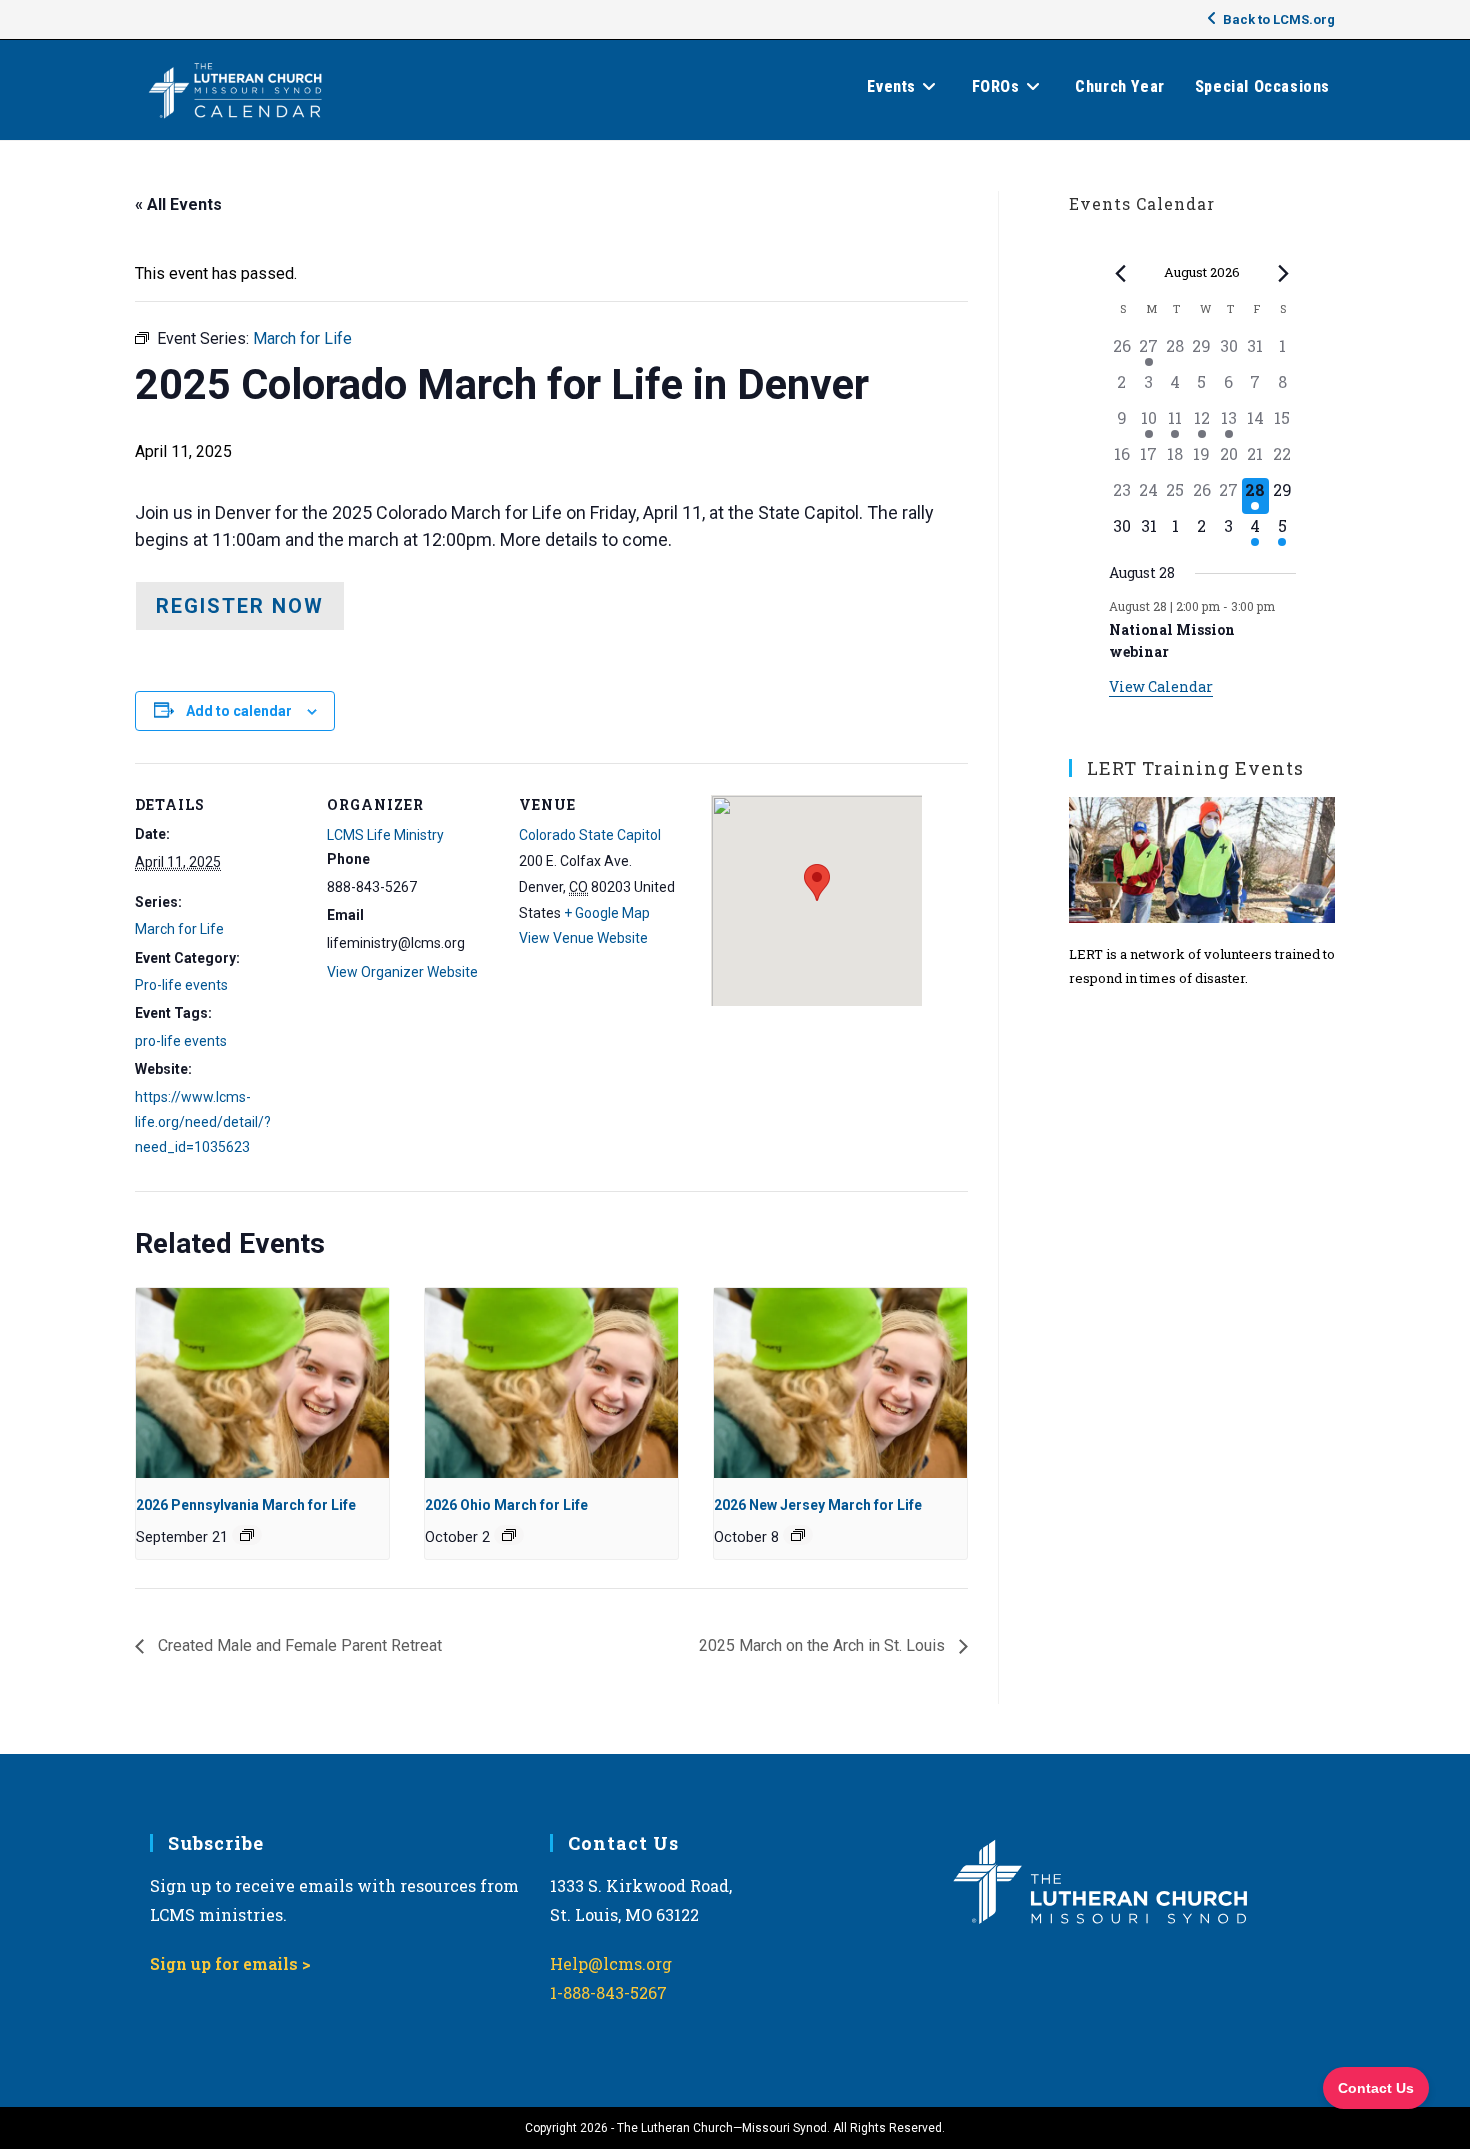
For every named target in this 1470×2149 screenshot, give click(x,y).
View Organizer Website (402, 972)
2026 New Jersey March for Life (818, 1505)
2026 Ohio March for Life (506, 1505)
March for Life (179, 929)
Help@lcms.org (611, 1963)
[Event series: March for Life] (247, 1535)
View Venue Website (583, 938)
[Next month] (1284, 273)
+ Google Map (607, 913)
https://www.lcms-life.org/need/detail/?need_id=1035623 (203, 1122)
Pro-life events (181, 985)
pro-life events (181, 1041)
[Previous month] (1121, 273)
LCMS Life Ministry (385, 835)
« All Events (178, 204)
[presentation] (262, 1383)
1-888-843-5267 (608, 1992)
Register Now (240, 606)
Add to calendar (239, 711)
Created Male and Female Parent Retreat (298, 1645)
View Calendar (1161, 686)
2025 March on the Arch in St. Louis (824, 1645)
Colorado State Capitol (590, 835)
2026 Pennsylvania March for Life (246, 1505)
